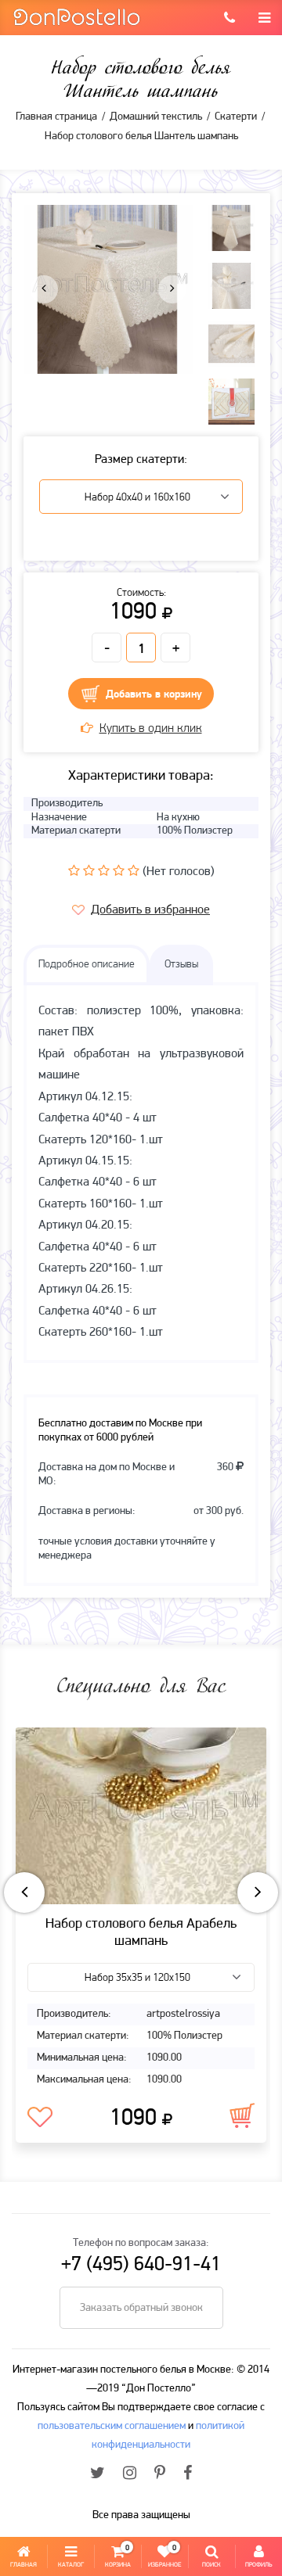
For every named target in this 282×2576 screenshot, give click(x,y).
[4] (119, 870)
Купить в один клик (151, 729)
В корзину (242, 2115)
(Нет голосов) (179, 872)
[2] (89, 870)
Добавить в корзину (154, 695)
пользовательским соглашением (112, 2426)
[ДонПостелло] (76, 16)
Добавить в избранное (150, 910)
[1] (74, 870)
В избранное (40, 2118)
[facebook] (188, 2474)
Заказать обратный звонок (141, 2308)
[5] (134, 870)
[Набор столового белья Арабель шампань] (141, 1816)
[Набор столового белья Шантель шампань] (108, 289)
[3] (104, 870)
